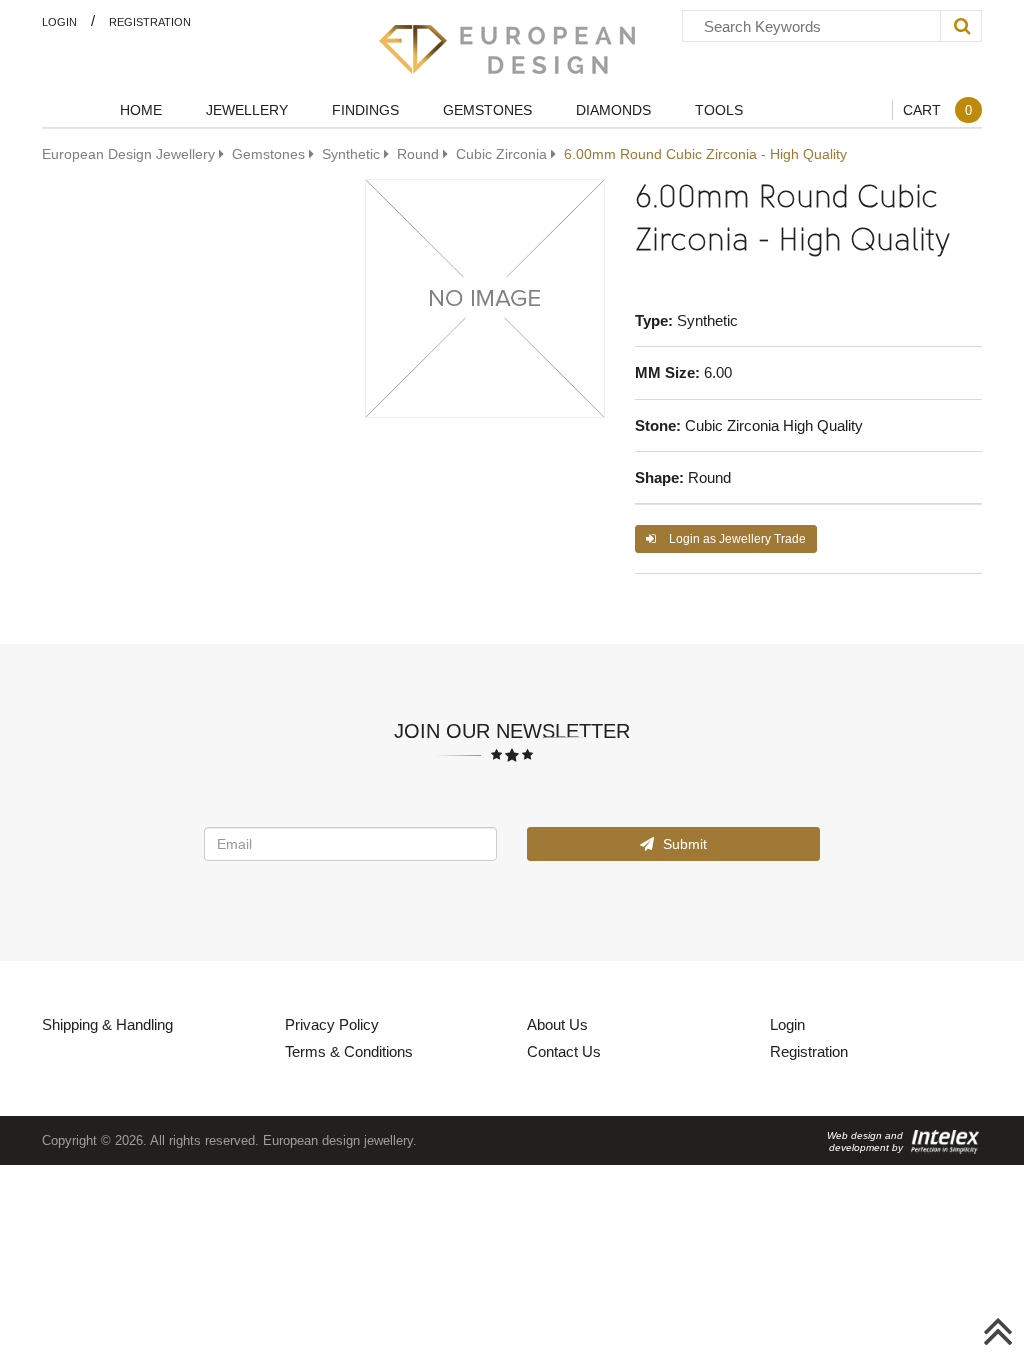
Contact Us (564, 1051)
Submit (683, 843)
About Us (557, 1024)
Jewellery (247, 109)
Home (141, 109)
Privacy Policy (332, 1024)
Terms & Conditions (349, 1051)
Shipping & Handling (107, 1024)
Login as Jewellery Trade (736, 538)
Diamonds (613, 109)
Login (59, 21)
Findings (365, 109)
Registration (150, 21)
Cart (937, 109)
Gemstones (487, 109)
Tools (719, 109)
